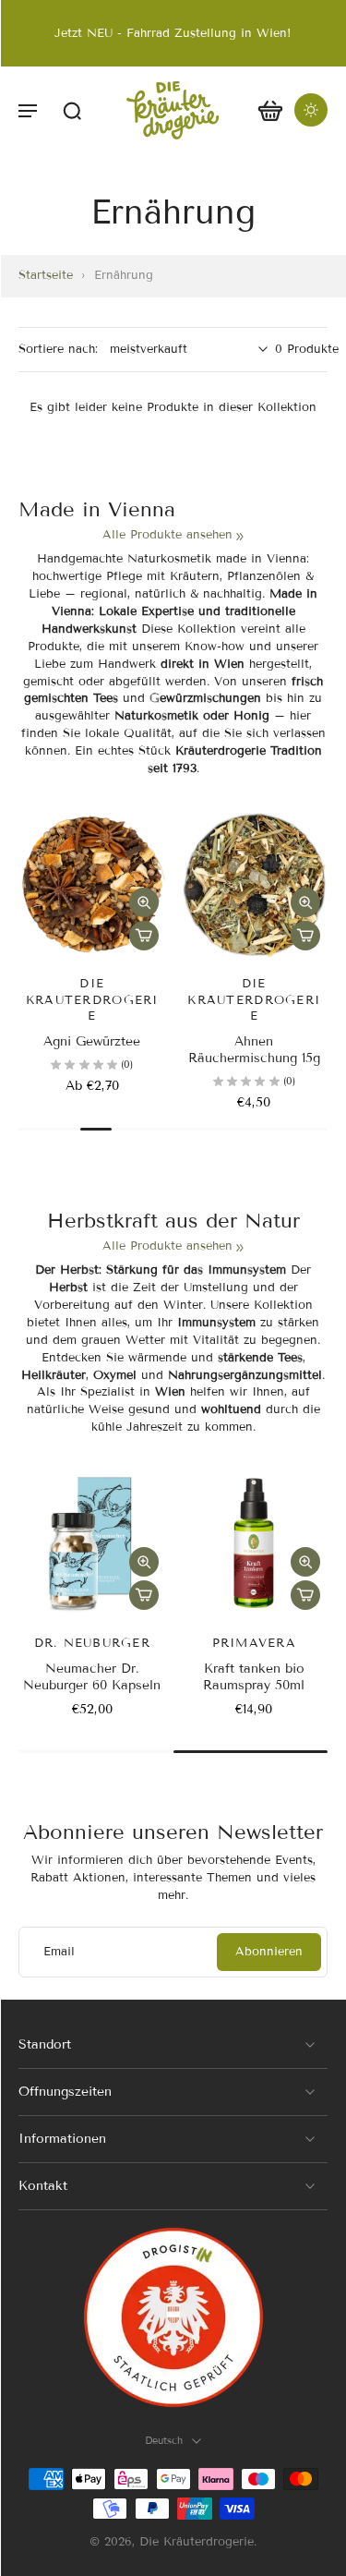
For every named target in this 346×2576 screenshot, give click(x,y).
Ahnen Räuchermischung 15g (254, 1050)
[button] (28, 110)
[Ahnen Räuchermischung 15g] (255, 885)
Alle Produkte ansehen (167, 535)
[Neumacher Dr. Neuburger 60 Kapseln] (92, 1543)
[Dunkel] (311, 110)
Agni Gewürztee (92, 1041)
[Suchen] (72, 110)
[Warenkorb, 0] (270, 110)
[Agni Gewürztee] (92, 885)
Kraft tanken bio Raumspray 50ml (254, 1677)
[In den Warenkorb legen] (144, 936)
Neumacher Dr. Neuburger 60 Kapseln (92, 1677)
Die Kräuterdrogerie (197, 2542)
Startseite (46, 275)
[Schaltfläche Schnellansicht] (144, 902)
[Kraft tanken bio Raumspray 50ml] (255, 1543)
